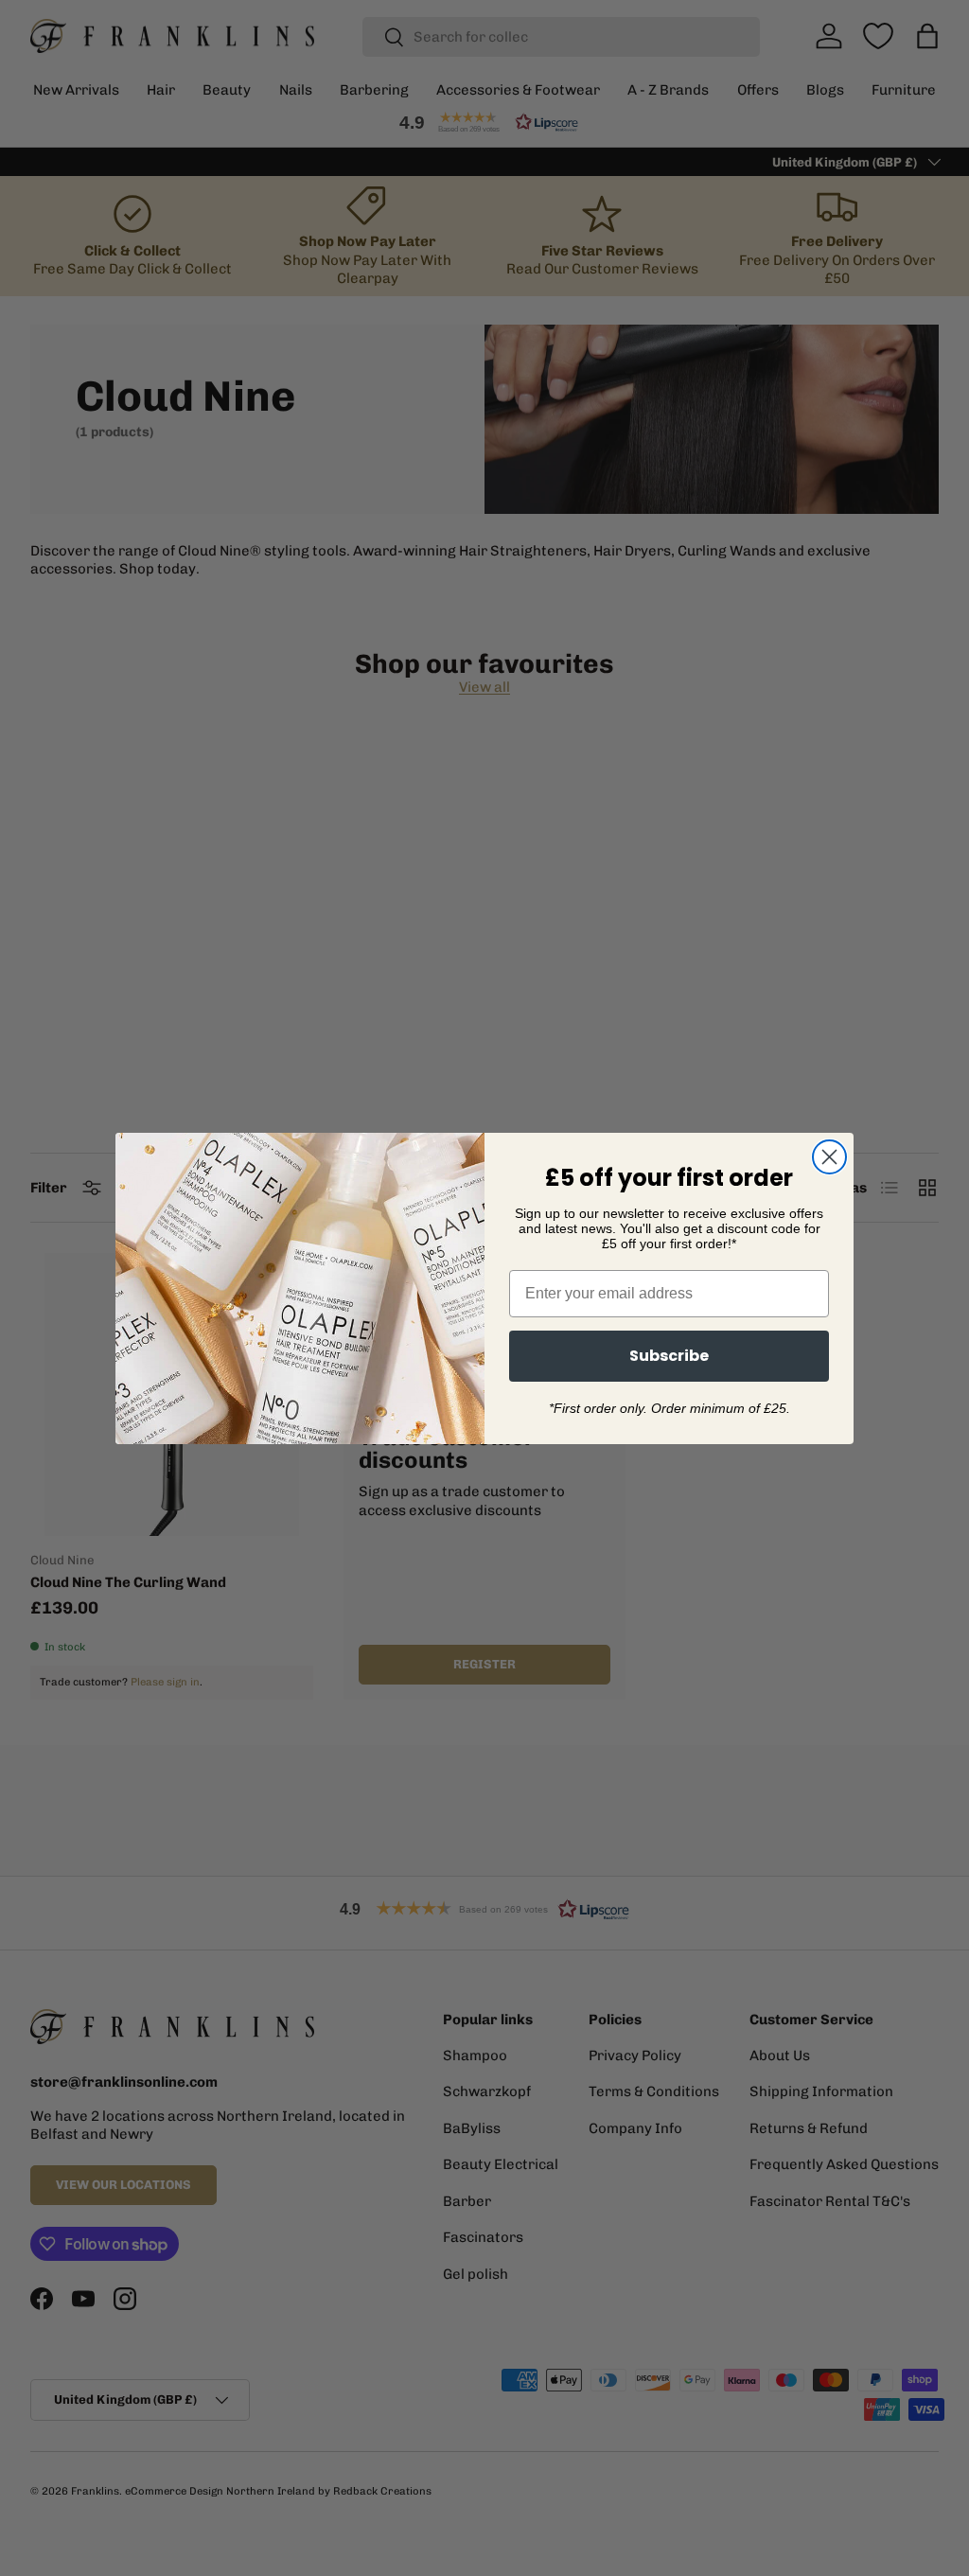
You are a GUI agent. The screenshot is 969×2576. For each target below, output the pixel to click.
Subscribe (669, 1356)
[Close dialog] (829, 1157)
